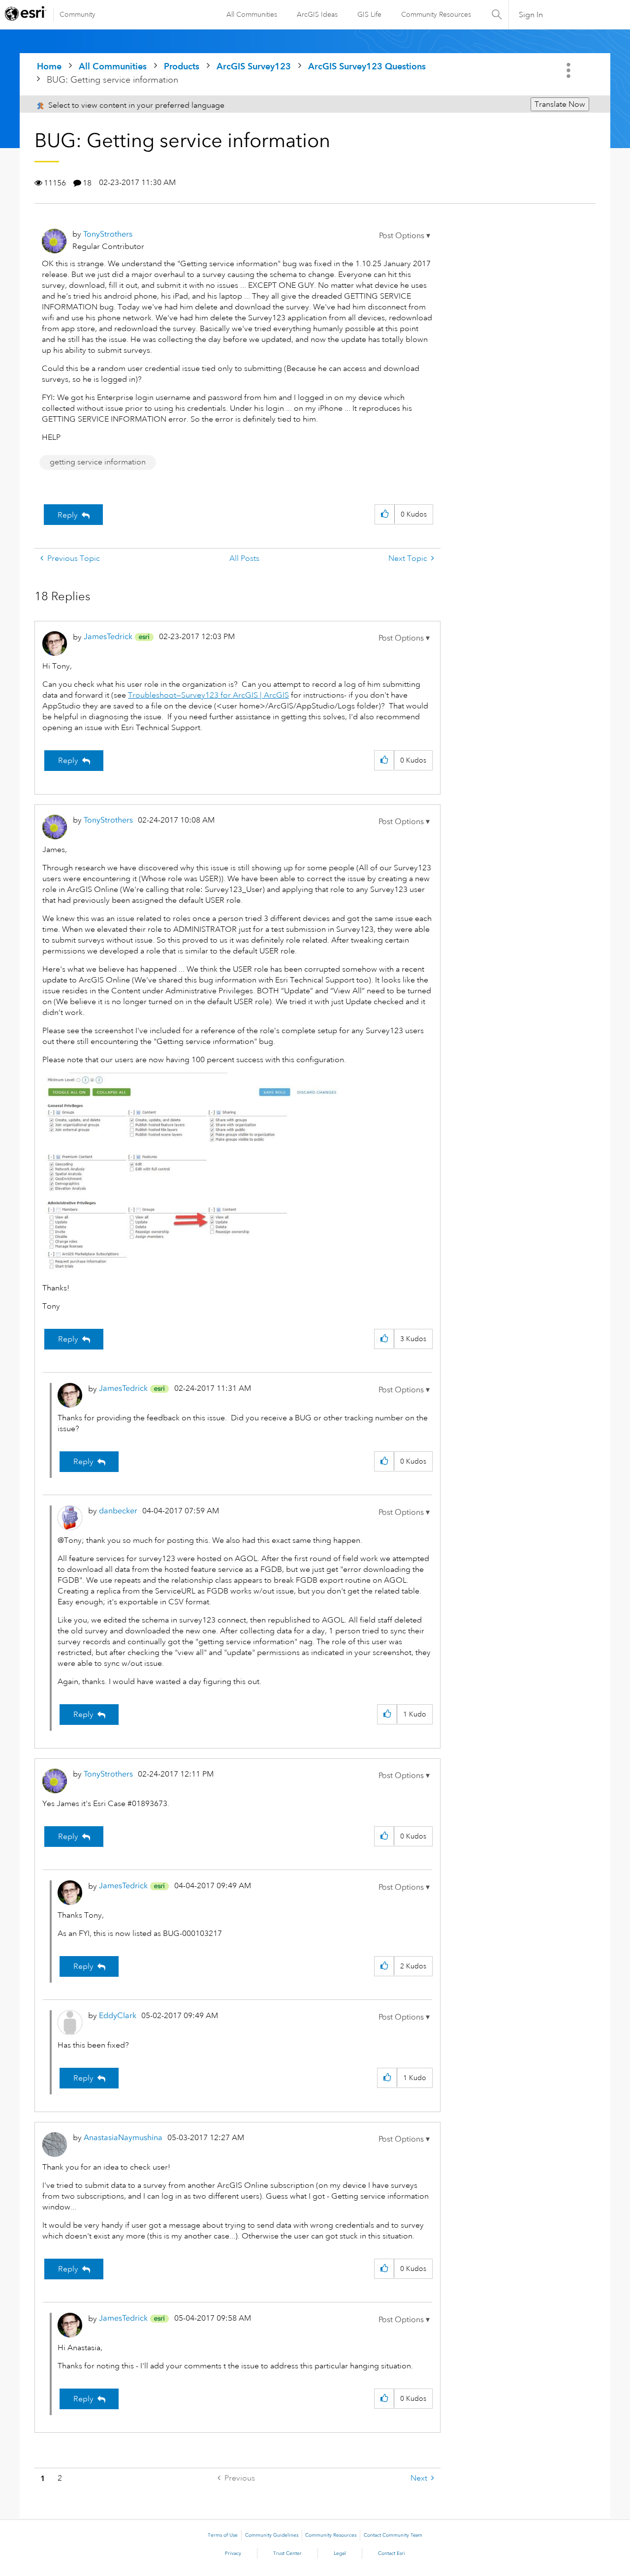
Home (49, 66)
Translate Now (560, 104)
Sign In (531, 15)
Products (182, 66)
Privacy (233, 2553)
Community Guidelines (272, 2535)
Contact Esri (392, 2553)
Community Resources (436, 14)
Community (78, 14)
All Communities (252, 14)
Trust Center (287, 2553)
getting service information (98, 462)
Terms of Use (223, 2535)
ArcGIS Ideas (317, 14)
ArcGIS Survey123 (254, 66)
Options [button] (569, 70)
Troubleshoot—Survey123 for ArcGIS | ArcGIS (208, 695)
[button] (405, 236)
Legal (340, 2553)
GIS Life (369, 14)
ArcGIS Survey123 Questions (367, 66)
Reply (68, 515)
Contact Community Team (393, 2535)
